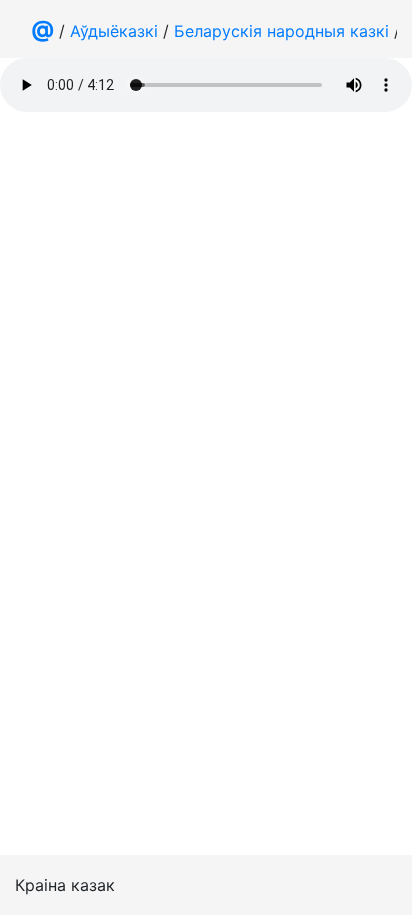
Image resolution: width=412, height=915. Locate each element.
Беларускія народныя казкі (281, 31)
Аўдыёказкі (114, 31)
